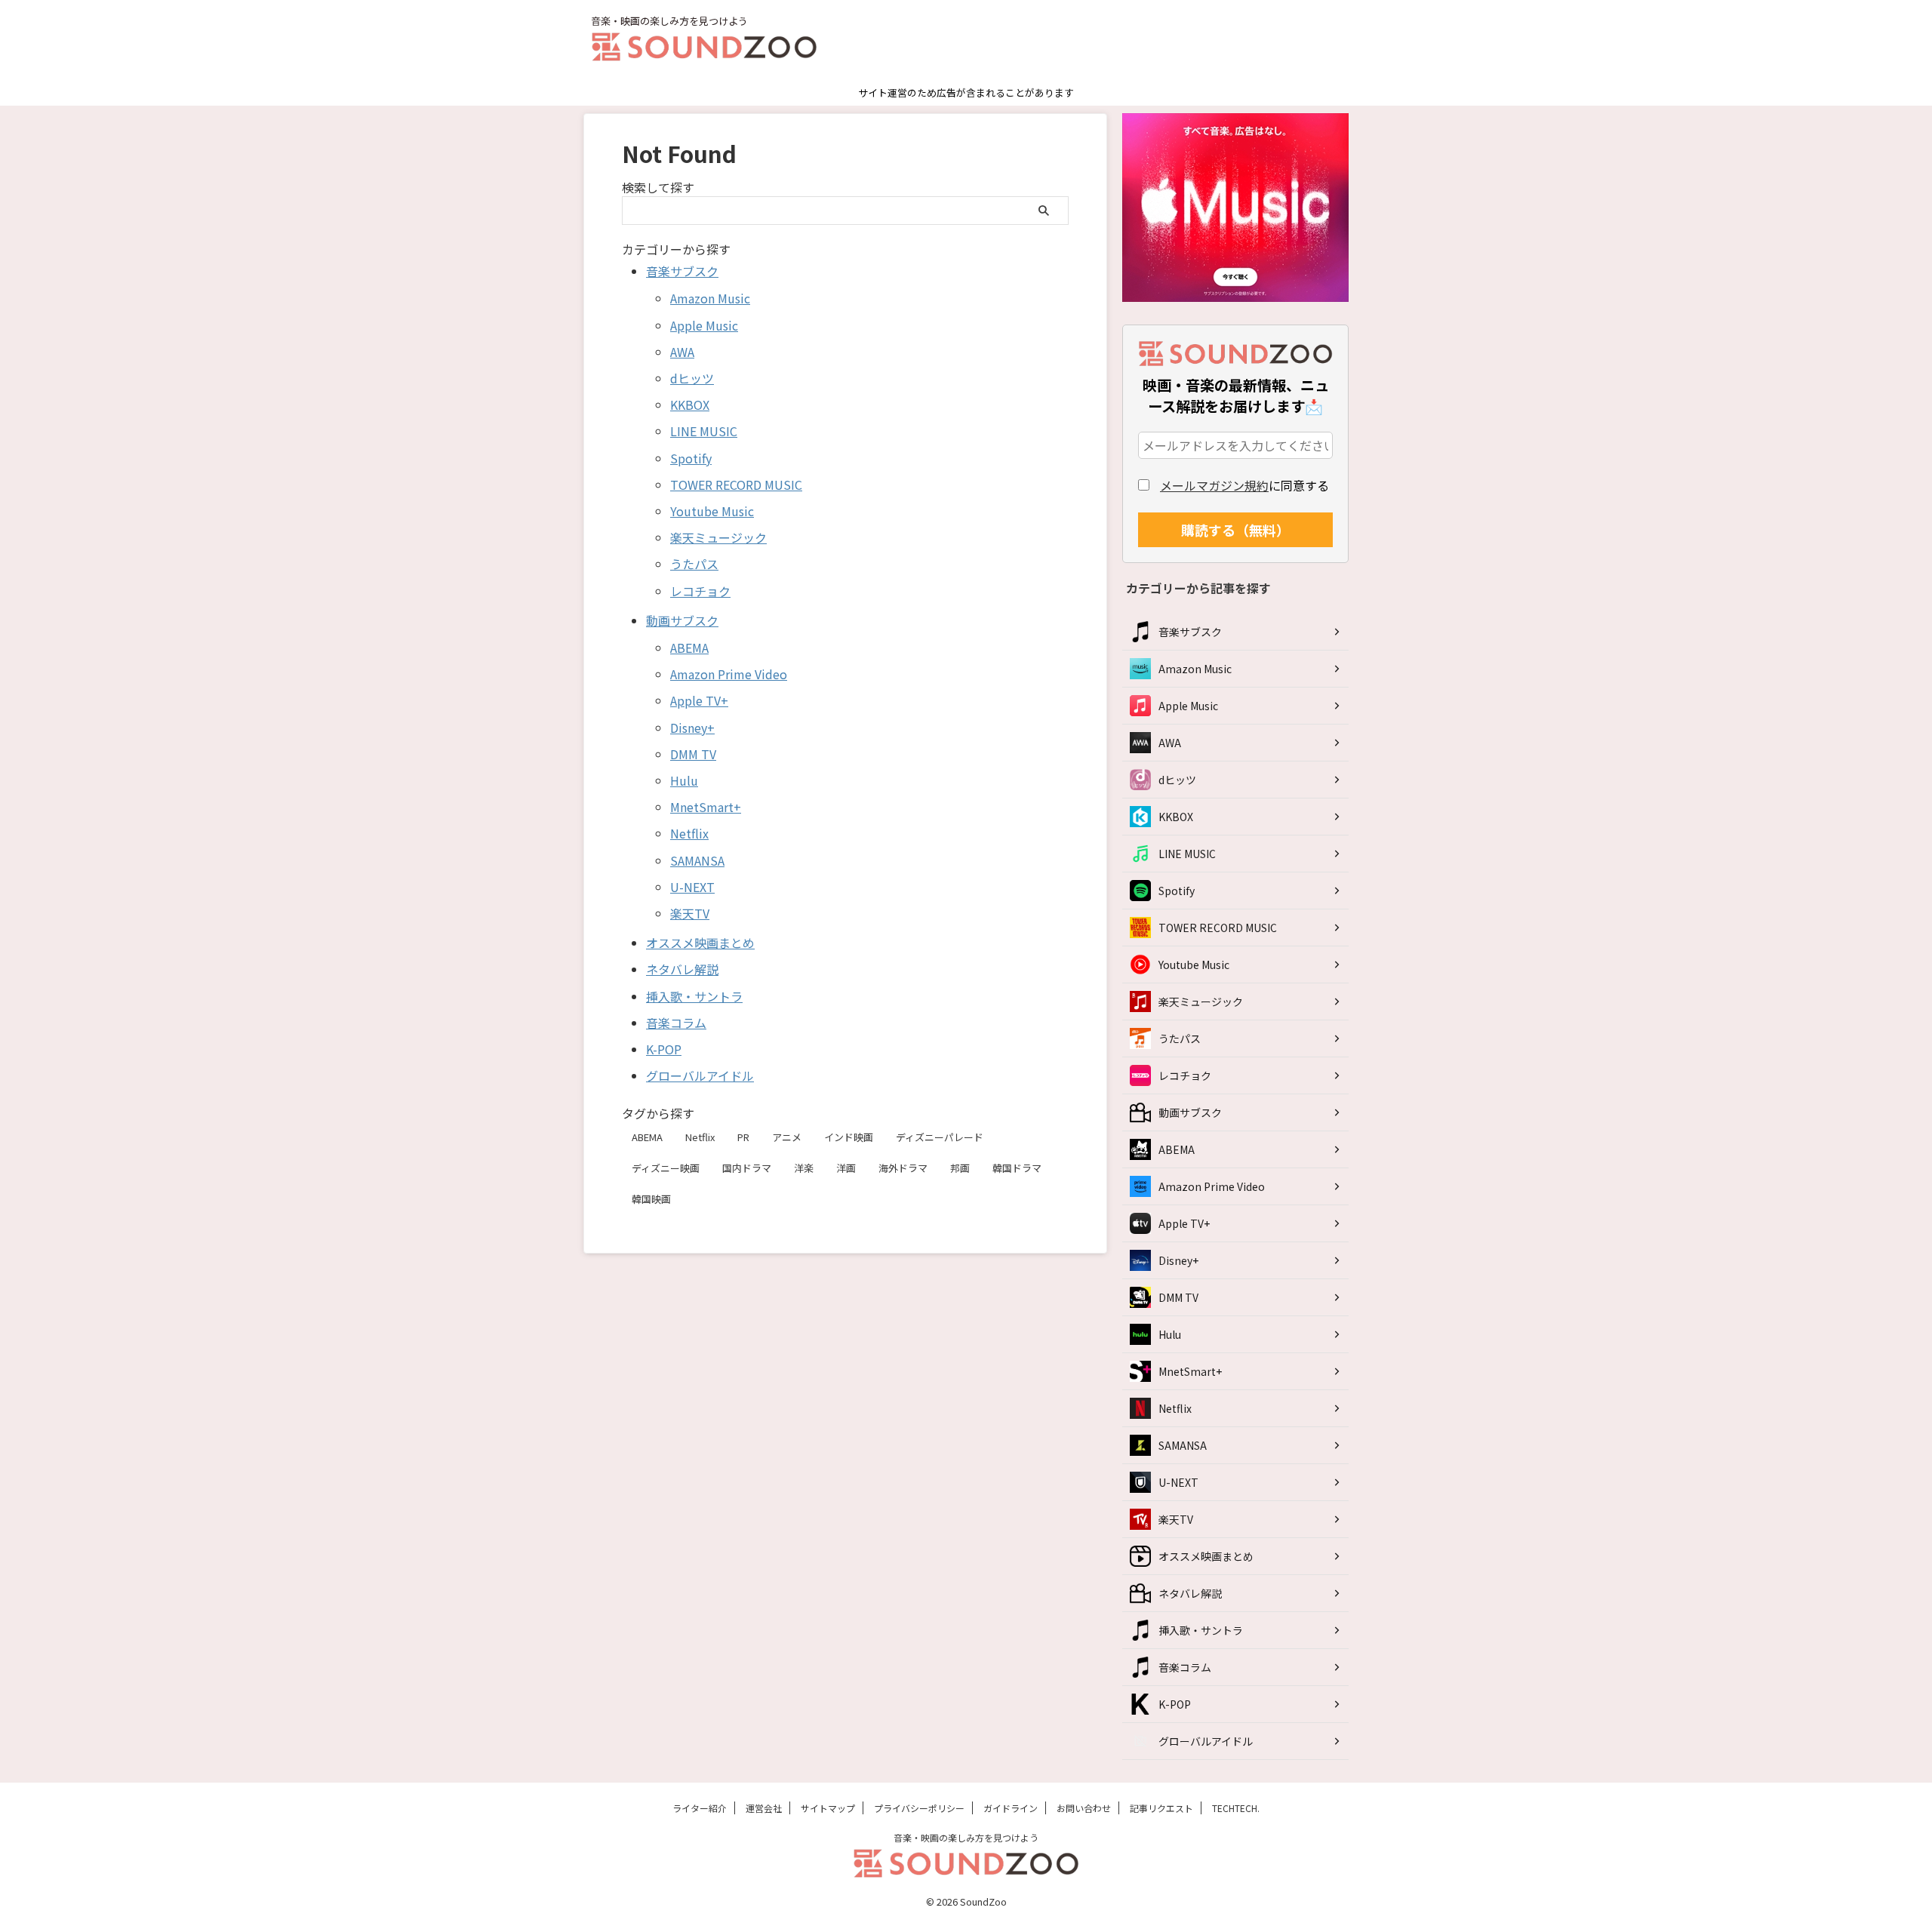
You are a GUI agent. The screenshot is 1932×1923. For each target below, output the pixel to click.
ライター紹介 (700, 1808)
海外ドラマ (903, 1168)
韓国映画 (651, 1199)
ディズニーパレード (940, 1137)
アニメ (787, 1137)
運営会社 (764, 1808)
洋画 (846, 1168)
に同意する (1244, 485)
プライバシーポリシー (919, 1808)
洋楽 (804, 1168)
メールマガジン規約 (1214, 485)
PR (743, 1137)
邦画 (960, 1168)
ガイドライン (1011, 1808)
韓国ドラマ (1017, 1168)
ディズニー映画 (666, 1168)
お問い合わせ (1084, 1808)
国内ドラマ (747, 1168)
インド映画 (849, 1137)
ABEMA (647, 1137)
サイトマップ (828, 1808)
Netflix (700, 1137)
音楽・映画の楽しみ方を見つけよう (966, 1837)
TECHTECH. (1236, 1808)
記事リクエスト (1161, 1808)
